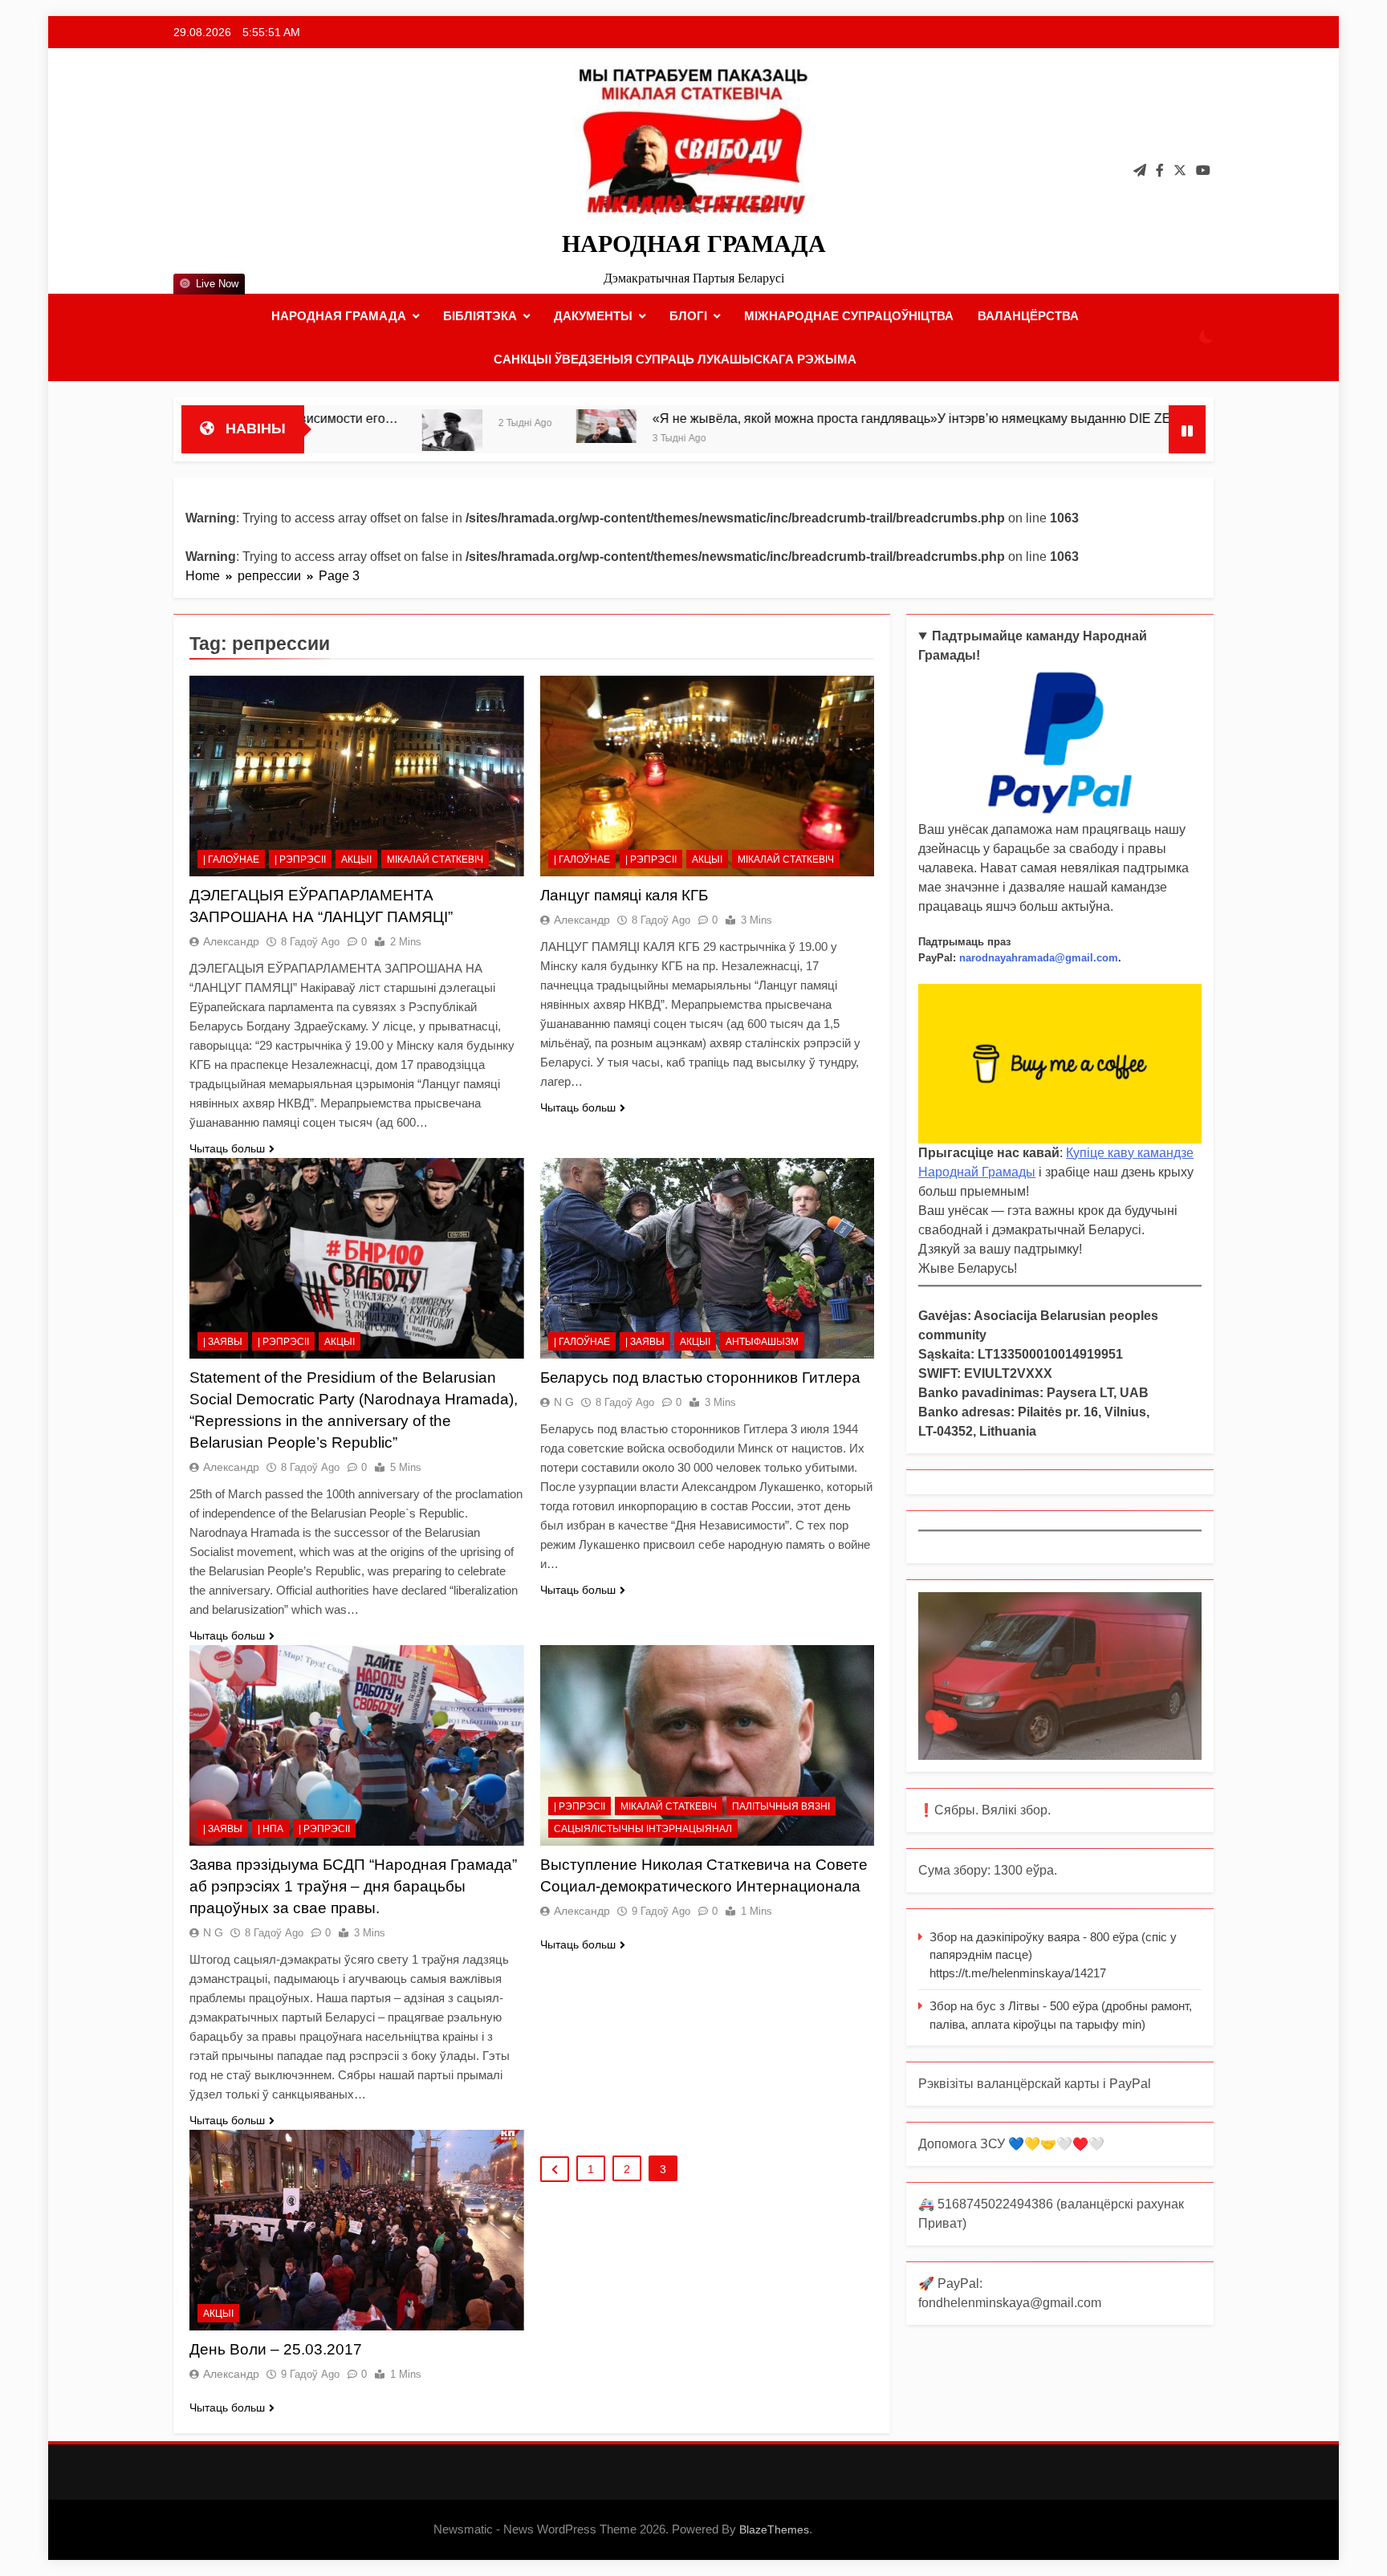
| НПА (270, 1829)
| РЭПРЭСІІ (300, 859)
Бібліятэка (480, 316)
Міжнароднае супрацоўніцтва (849, 316)
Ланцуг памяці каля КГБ (624, 895)
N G (564, 1402)
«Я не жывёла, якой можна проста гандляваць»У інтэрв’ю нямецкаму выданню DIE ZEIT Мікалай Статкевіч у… (811, 418)
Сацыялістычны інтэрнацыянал (643, 1829)
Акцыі (356, 859)
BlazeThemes (774, 2529)
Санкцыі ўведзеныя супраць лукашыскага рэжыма (675, 359)
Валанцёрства (1028, 316)
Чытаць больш (227, 1148)
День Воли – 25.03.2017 (276, 2349)
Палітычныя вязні (781, 1806)
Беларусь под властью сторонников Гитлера (700, 1377)
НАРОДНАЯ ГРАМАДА (694, 244)
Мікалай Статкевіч (435, 859)
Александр (231, 941)
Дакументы (593, 316)
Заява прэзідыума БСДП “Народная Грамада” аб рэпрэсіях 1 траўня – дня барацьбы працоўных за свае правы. (353, 1886)
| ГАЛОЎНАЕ (231, 859)
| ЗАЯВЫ (223, 1342)
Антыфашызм (762, 1342)
